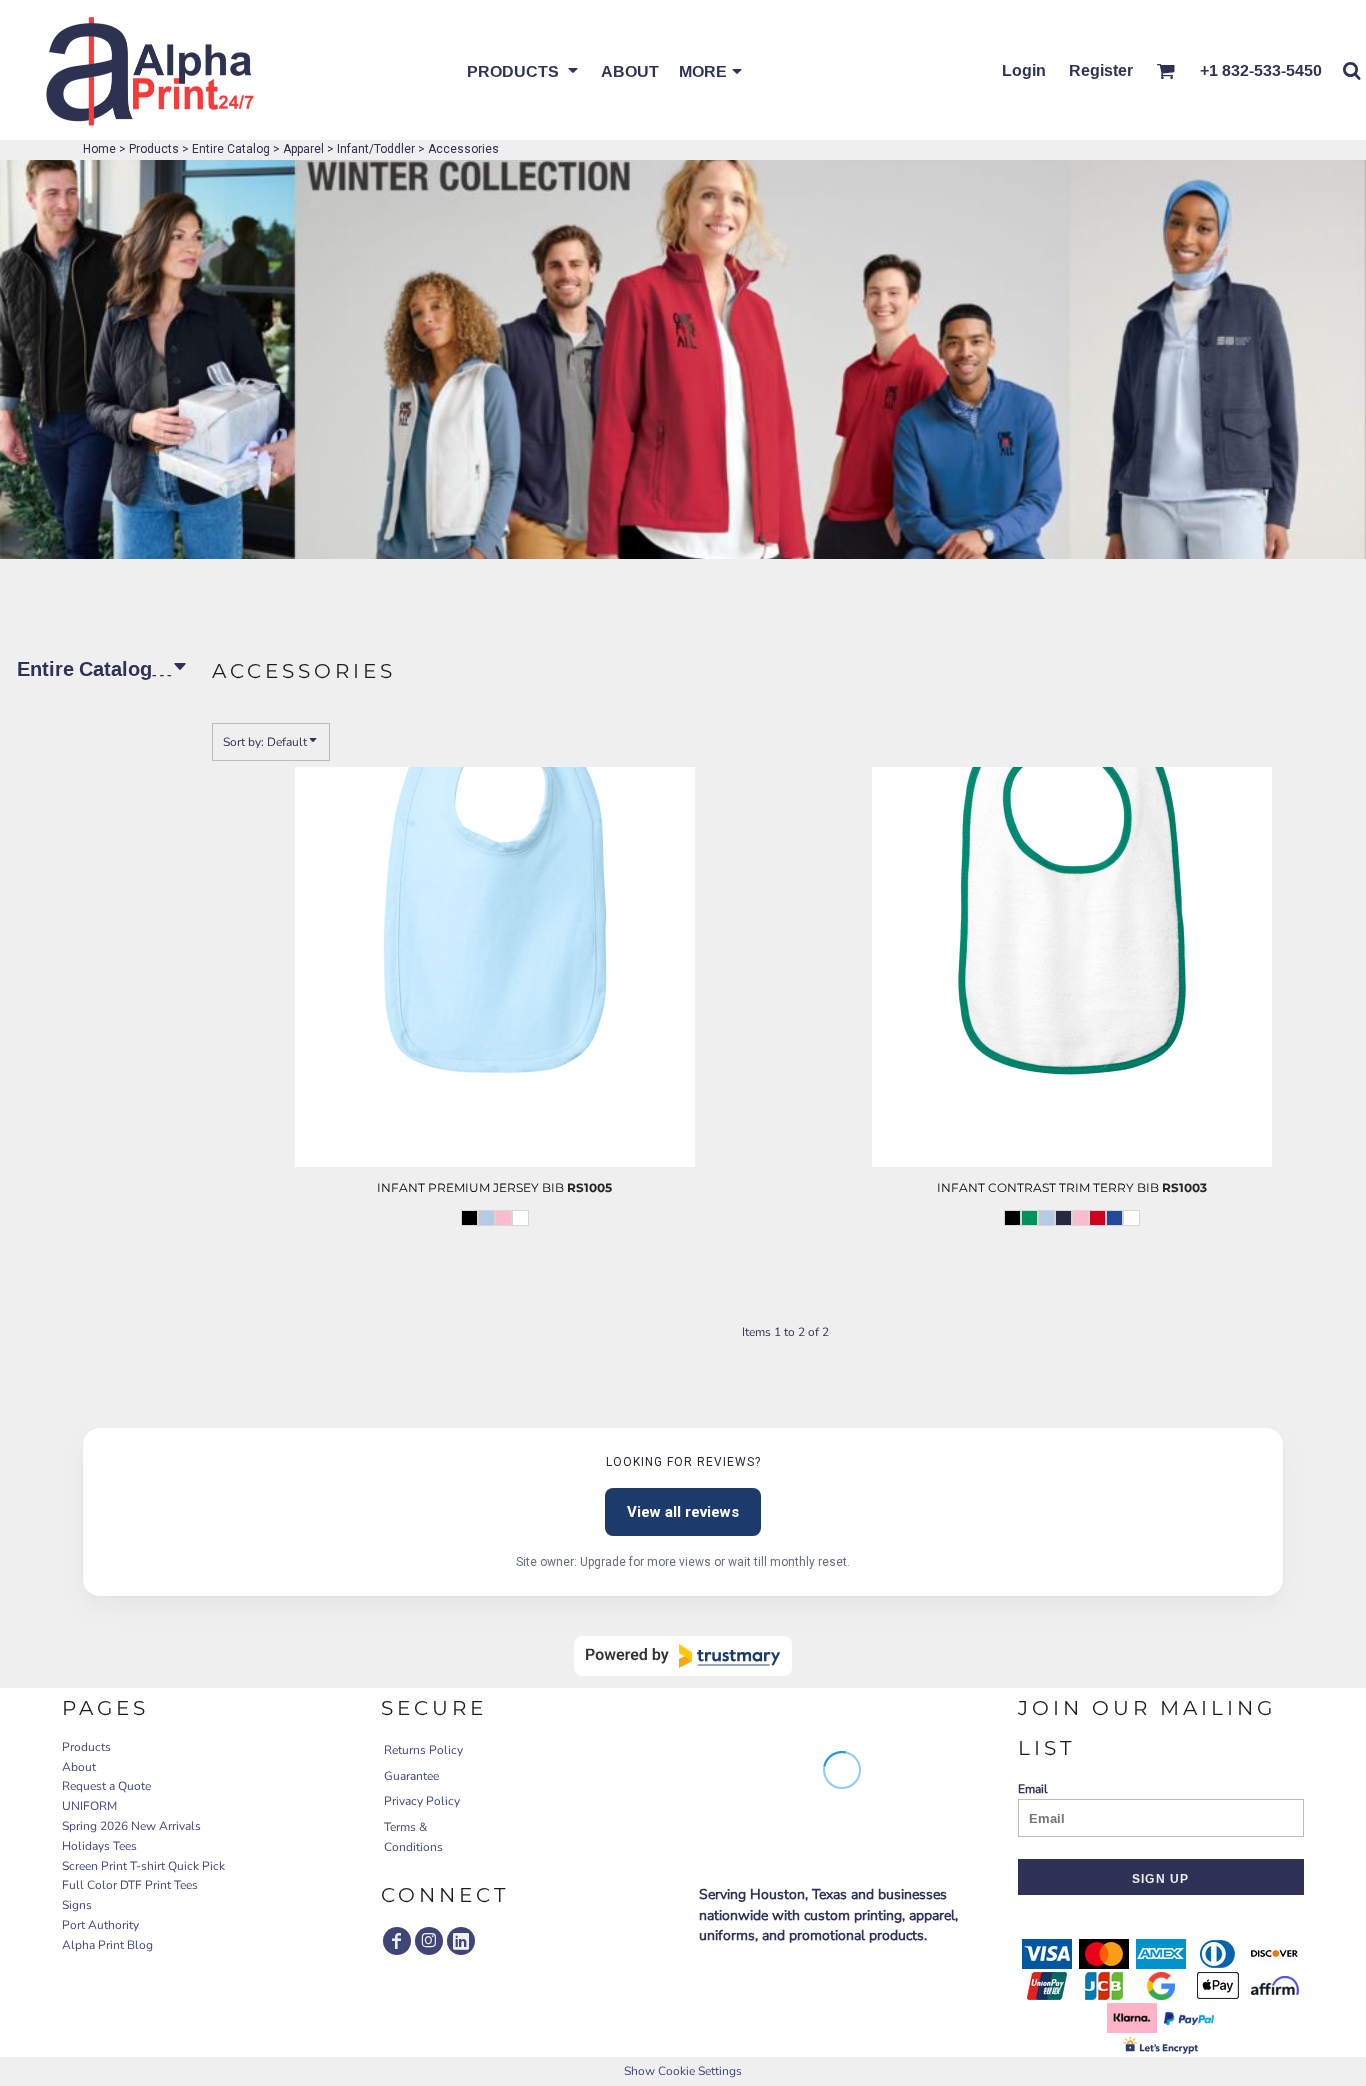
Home (99, 149)
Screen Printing (459, 1255)
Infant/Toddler (376, 149)
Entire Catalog (231, 149)
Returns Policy (423, 1750)
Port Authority (100, 1925)
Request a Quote (106, 1786)
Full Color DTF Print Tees (130, 1885)
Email (1033, 1789)
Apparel (303, 149)
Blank (459, 1294)
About (79, 1767)
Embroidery (456, 1235)
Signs (77, 1905)
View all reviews (683, 1512)
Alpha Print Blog (107, 1945)
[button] (524, 70)
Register (1101, 70)
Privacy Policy (422, 1801)
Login (1024, 70)
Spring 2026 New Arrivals (131, 1826)
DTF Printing (456, 1275)
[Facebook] (397, 1941)
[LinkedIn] (461, 1941)
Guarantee (411, 1776)
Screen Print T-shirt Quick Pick (143, 1866)
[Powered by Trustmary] (683, 1656)
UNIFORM (89, 1806)
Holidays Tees (99, 1846)
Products (154, 149)
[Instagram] (429, 1941)
